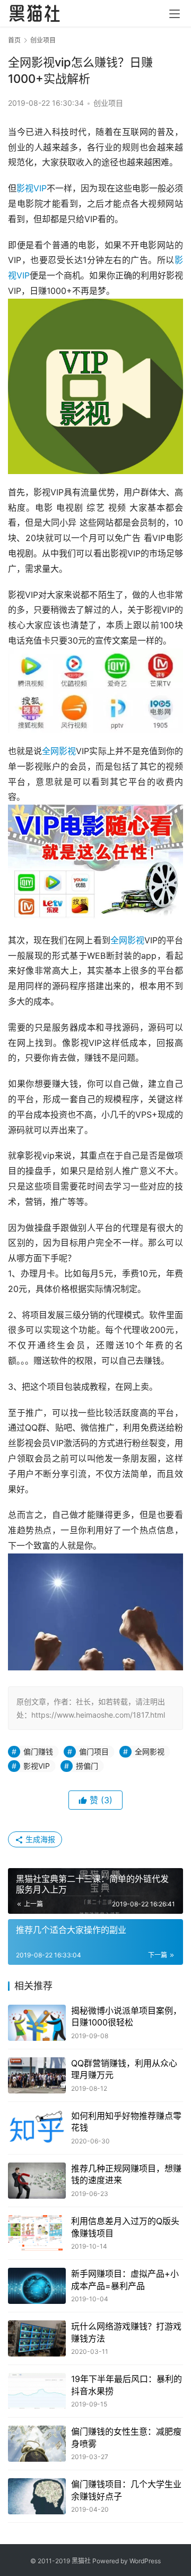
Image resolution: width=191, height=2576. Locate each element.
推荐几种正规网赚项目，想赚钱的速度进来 (126, 2174)
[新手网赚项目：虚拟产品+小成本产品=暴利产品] (37, 2286)
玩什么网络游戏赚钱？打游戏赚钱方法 (126, 2332)
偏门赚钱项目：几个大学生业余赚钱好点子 (126, 2490)
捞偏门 (87, 1766)
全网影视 (59, 751)
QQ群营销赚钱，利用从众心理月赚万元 (124, 2069)
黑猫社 (81, 2561)
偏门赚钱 (38, 1751)
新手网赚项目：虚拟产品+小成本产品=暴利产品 (125, 2279)
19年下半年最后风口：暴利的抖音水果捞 (127, 2385)
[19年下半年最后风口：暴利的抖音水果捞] (37, 2391)
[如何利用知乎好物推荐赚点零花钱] (37, 2128)
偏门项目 (94, 1751)
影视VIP (32, 188)
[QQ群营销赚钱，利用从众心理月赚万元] (37, 2075)
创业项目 (108, 103)
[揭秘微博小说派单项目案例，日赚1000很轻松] (37, 2023)
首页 (14, 40)
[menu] (175, 14)
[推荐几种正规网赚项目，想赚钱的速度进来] (37, 2181)
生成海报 (39, 1839)
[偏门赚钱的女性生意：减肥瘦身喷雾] (37, 2444)
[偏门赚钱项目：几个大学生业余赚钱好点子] (37, 2496)
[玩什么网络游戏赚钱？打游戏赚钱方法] (37, 2338)
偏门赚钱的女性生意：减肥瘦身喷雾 (126, 2437)
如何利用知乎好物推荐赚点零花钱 (126, 2122)
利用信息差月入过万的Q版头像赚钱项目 (125, 2227)
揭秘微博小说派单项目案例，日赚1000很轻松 (126, 2016)
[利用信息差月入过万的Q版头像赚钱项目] (37, 2233)
